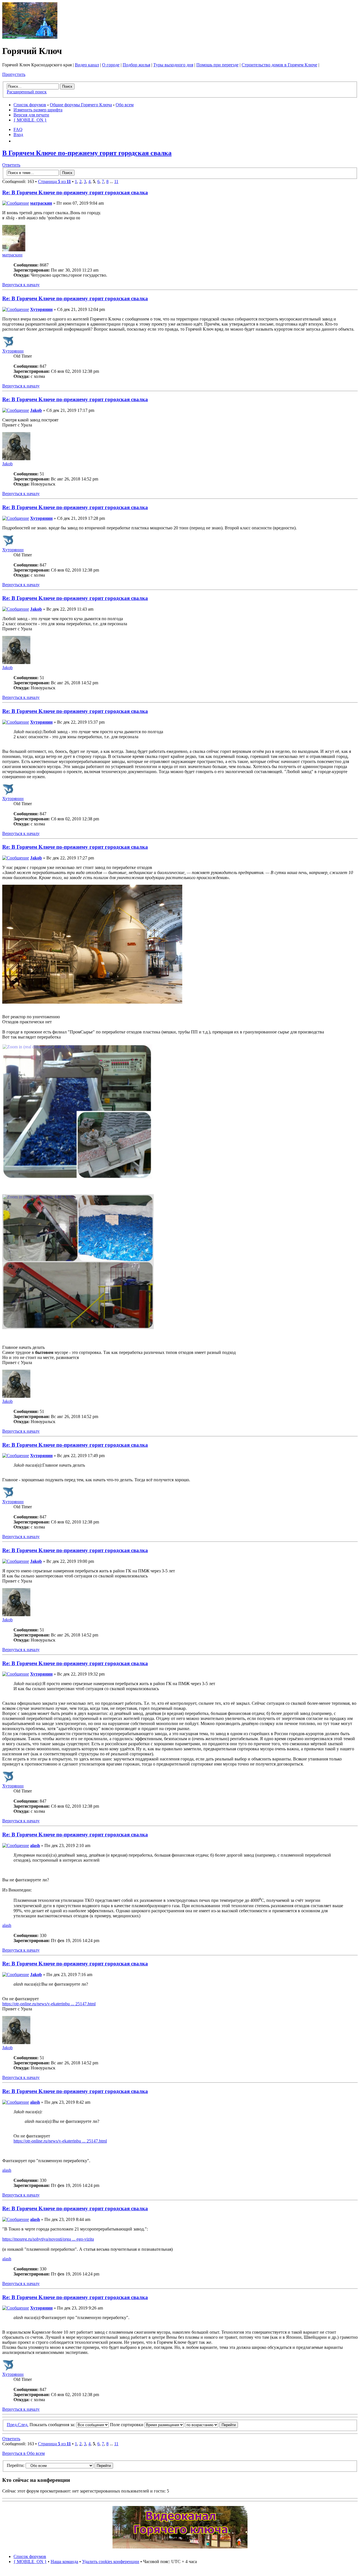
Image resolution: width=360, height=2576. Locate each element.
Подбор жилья (136, 65)
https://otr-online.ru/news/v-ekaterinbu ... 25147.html (49, 2004)
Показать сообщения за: (53, 2425)
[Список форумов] (30, 37)
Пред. (12, 2425)
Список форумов (30, 105)
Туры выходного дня (173, 65)
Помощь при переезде (217, 65)
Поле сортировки (127, 2425)
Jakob (36, 410)
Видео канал (87, 65)
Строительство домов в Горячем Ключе (279, 65)
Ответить (11, 165)
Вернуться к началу (21, 285)
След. (23, 2425)
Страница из (54, 181)
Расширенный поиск (27, 92)
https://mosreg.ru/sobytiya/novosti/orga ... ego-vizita (48, 2239)
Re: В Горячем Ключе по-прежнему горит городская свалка (75, 192)
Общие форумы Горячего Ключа (81, 105)
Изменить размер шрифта (38, 110)
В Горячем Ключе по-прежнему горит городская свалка (87, 153)
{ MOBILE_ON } (30, 120)
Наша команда (64, 2562)
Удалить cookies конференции (111, 2562)
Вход (18, 135)
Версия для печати (31, 115)
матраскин (41, 203)
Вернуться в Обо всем (23, 2453)
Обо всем (125, 105)
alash (35, 1845)
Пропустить (14, 74)
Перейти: (16, 2465)
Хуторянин (41, 309)
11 (116, 181)
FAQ (18, 129)
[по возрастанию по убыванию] (211, 2425)
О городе (111, 65)
